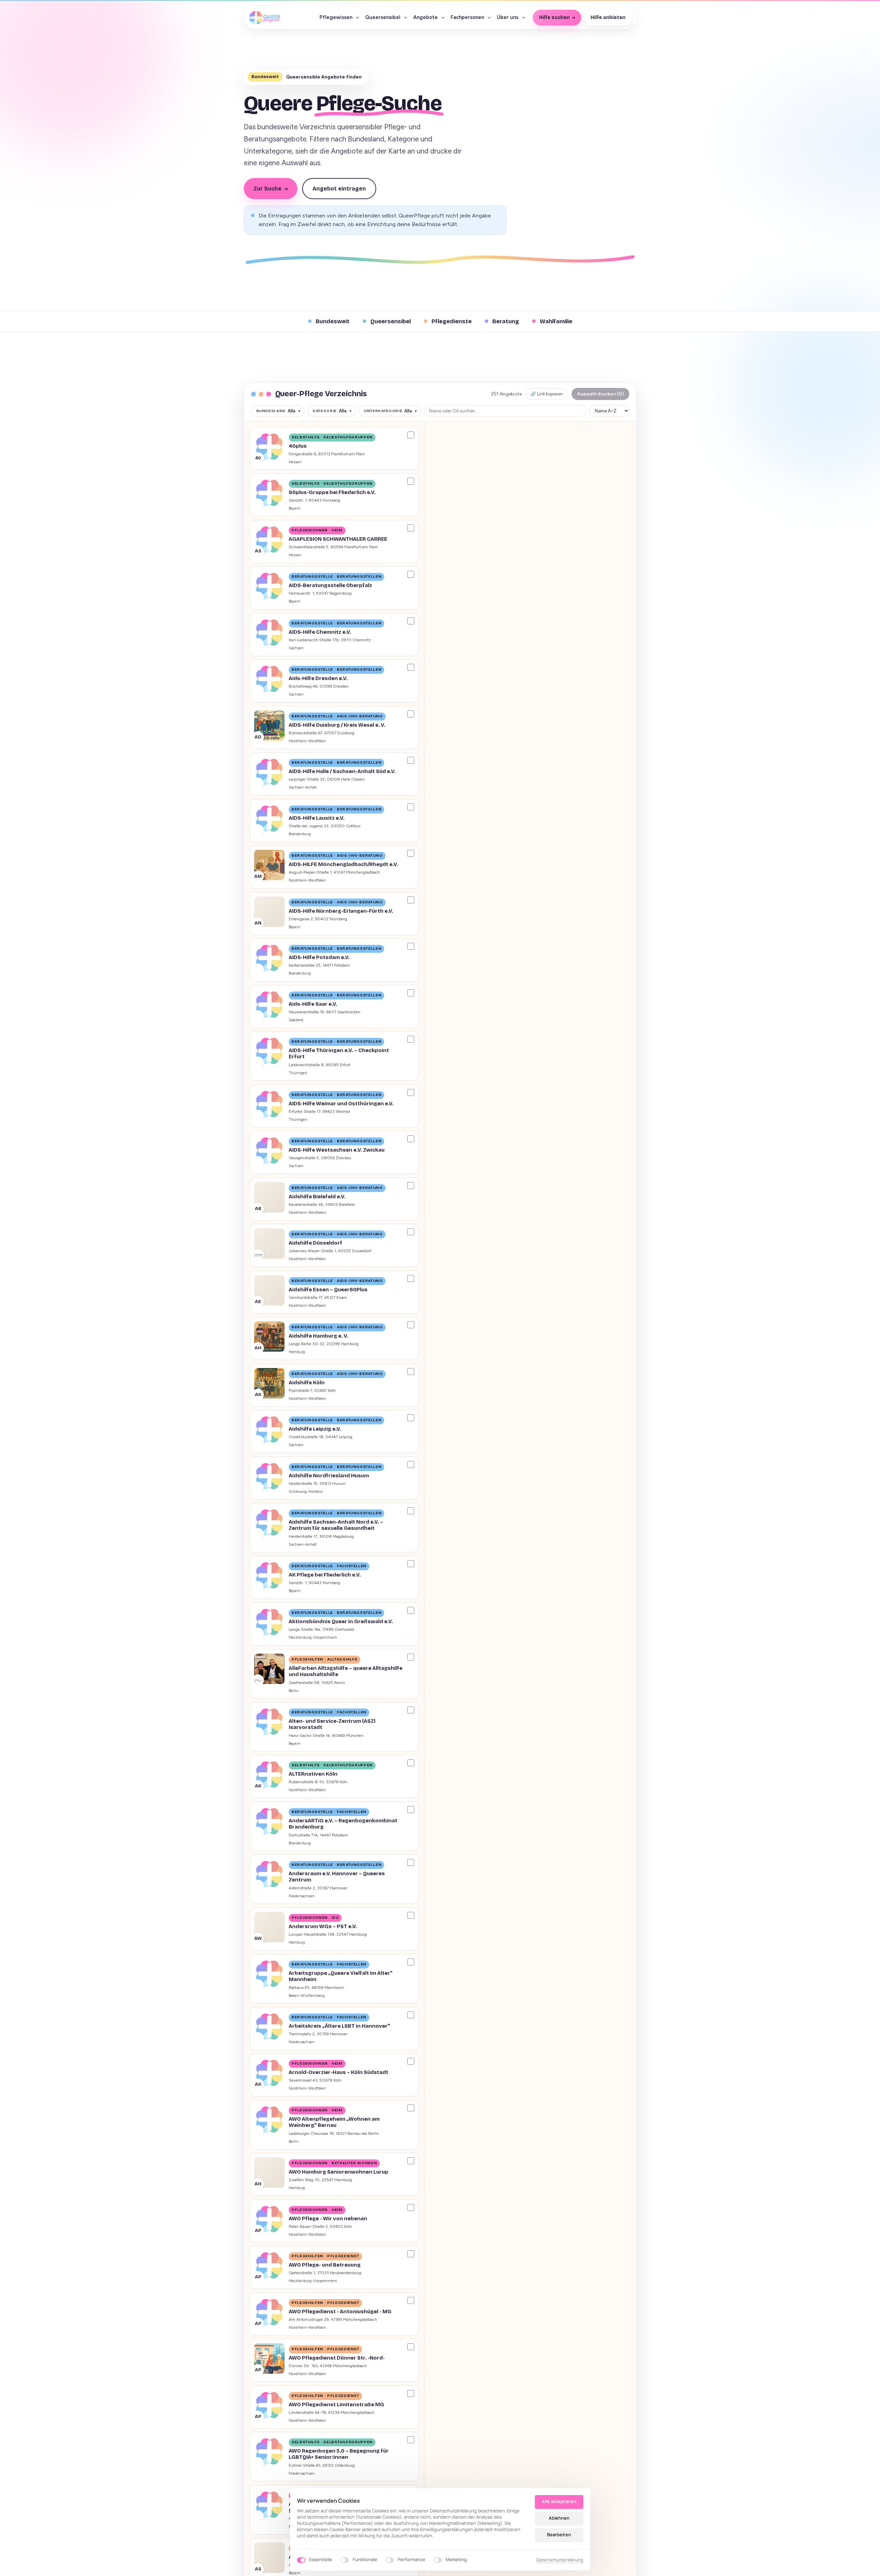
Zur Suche (271, 189)
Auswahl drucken (600, 394)
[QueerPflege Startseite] (265, 18)
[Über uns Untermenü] (524, 18)
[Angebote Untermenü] (443, 18)
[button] (334, 449)
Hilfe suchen (554, 17)
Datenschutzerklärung (560, 2560)
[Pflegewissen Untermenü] (358, 18)
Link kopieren (547, 394)
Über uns (508, 17)
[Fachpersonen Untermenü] (489, 18)
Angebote (425, 17)
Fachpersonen (467, 17)
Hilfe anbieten (608, 17)
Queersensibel (383, 17)
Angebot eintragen (339, 189)
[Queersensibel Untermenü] (406, 18)
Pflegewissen (336, 17)
